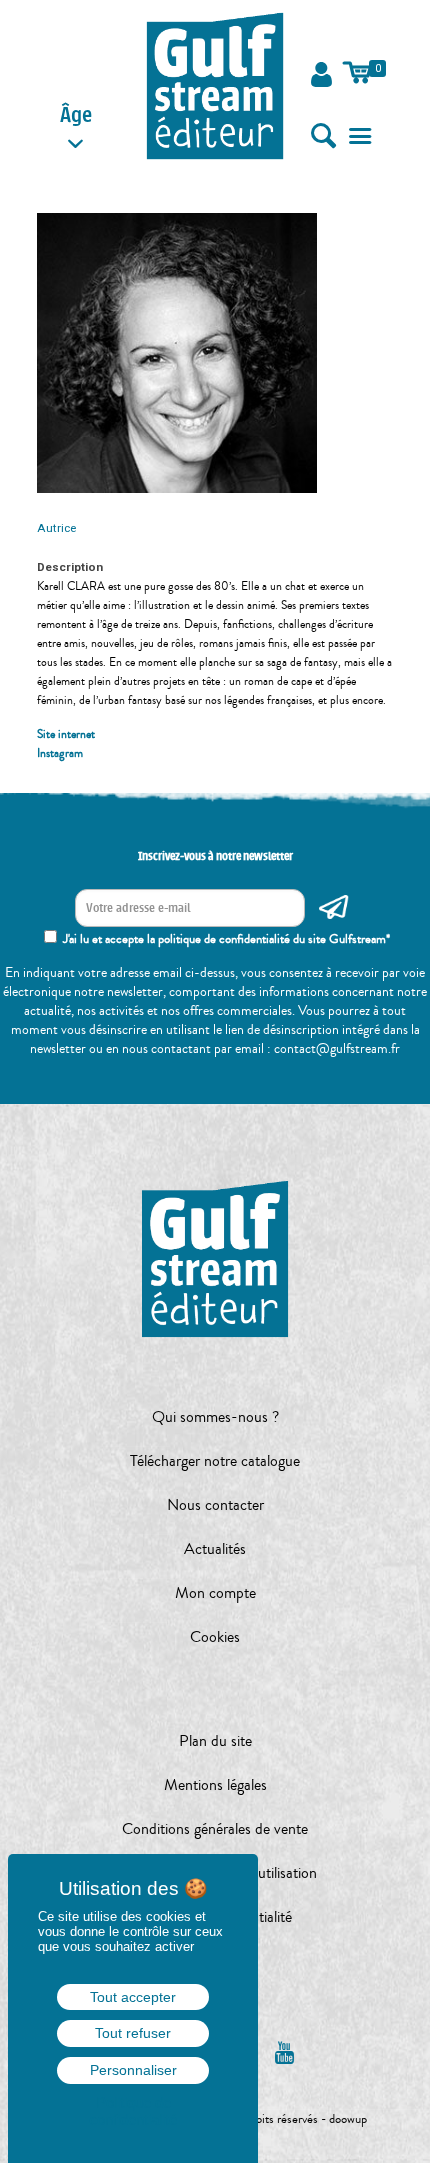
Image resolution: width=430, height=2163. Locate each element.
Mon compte (215, 1593)
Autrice (56, 528)
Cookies (215, 1637)
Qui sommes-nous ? (215, 1417)
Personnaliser (133, 2070)
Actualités (215, 1549)
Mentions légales (215, 1785)
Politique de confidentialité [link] (133, 2111)
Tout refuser (133, 2033)
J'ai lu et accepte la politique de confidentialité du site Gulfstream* (226, 939)
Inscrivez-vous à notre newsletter (215, 856)
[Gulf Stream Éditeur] (215, 85)
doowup (348, 2119)
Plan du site (215, 1741)
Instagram (60, 753)
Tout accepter (133, 1997)
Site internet (66, 734)
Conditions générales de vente (215, 1829)
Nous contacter (215, 1505)
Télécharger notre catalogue (215, 1461)
